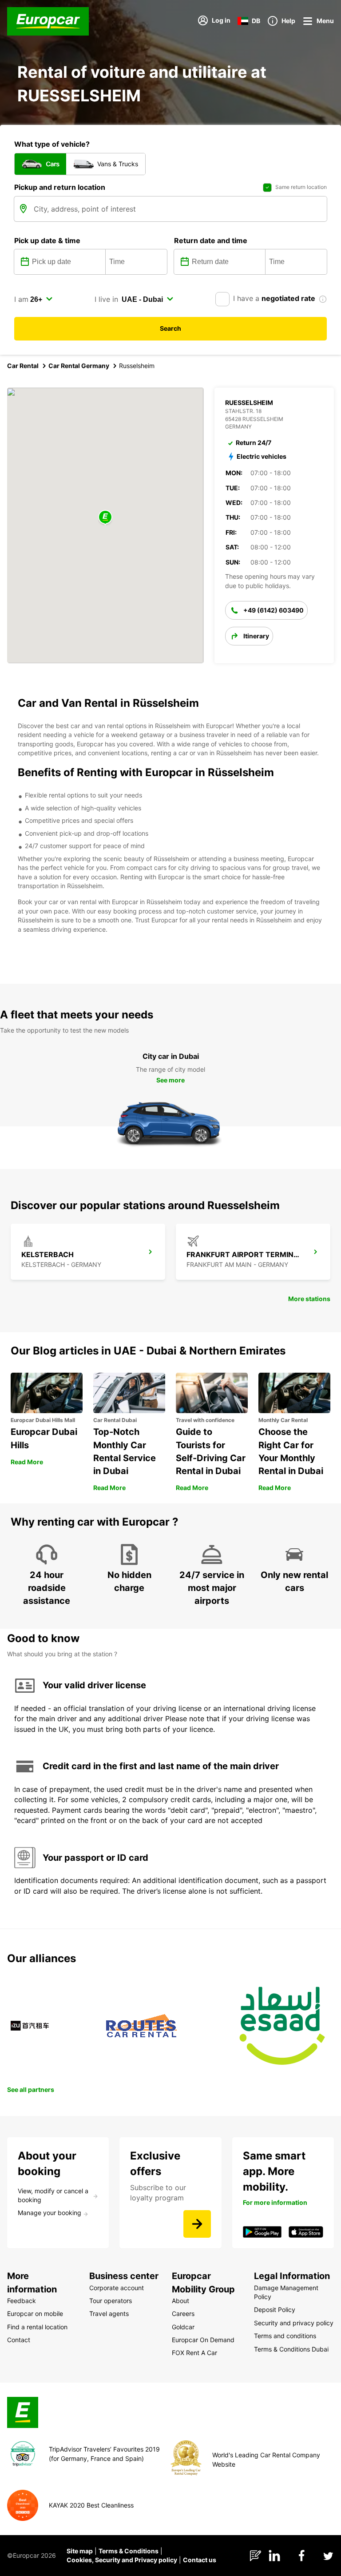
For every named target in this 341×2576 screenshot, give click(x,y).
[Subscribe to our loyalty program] (197, 2224)
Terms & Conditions (129, 2551)
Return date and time (211, 240)
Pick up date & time (47, 240)
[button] (105, 518)
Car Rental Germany (79, 366)
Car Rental (23, 366)
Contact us (200, 2560)
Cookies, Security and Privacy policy (122, 2560)
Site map (80, 2551)
